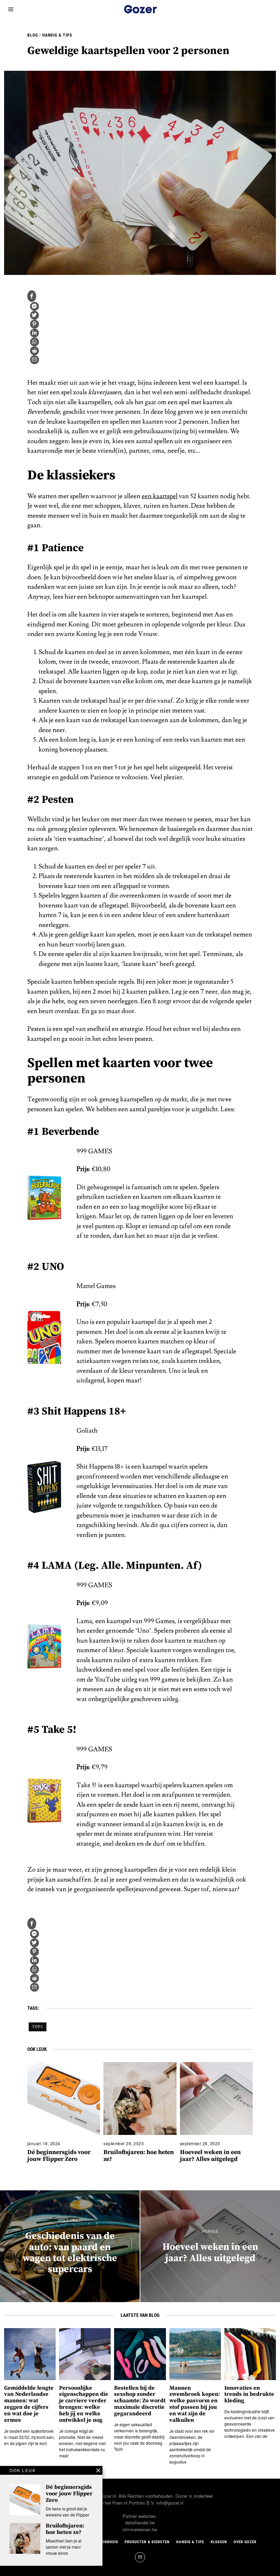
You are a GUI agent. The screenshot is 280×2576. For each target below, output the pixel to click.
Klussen (219, 2542)
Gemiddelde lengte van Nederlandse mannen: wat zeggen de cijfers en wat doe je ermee (29, 2404)
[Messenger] (34, 306)
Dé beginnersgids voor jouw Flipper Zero (59, 2156)
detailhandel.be (140, 2522)
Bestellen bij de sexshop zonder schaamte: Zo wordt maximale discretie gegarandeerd (140, 2401)
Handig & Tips (57, 35)
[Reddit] (34, 351)
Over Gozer (245, 2542)
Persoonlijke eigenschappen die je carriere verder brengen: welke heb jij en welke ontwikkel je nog (84, 2404)
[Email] (34, 360)
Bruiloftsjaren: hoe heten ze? (139, 2156)
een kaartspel (160, 496)
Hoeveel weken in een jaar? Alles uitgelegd (210, 2156)
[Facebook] (32, 296)
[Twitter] (34, 315)
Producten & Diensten (147, 2542)
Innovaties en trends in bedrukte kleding (249, 2395)
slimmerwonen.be (140, 2529)
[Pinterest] (34, 324)
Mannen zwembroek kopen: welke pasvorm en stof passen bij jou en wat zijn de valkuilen (195, 2404)
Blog (33, 35)
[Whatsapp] (34, 342)
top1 (38, 2027)
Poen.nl (120, 2503)
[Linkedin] (34, 333)
